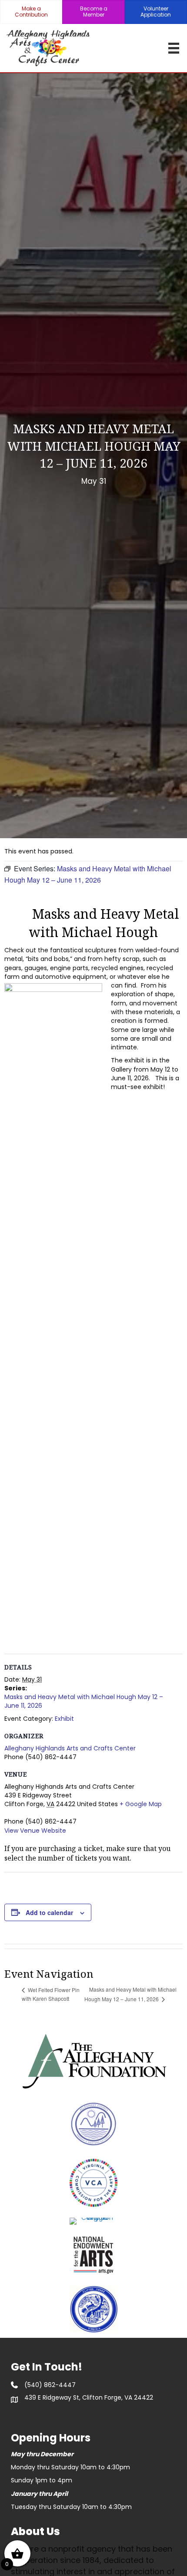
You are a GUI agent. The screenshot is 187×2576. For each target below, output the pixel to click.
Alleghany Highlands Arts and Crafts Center (70, 1748)
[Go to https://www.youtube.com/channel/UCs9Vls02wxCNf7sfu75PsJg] (63, 2414)
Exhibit (64, 1719)
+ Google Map (141, 1804)
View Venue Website (35, 1831)
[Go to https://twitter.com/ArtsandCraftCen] (41, 2414)
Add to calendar (49, 1913)
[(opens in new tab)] (93, 2060)
